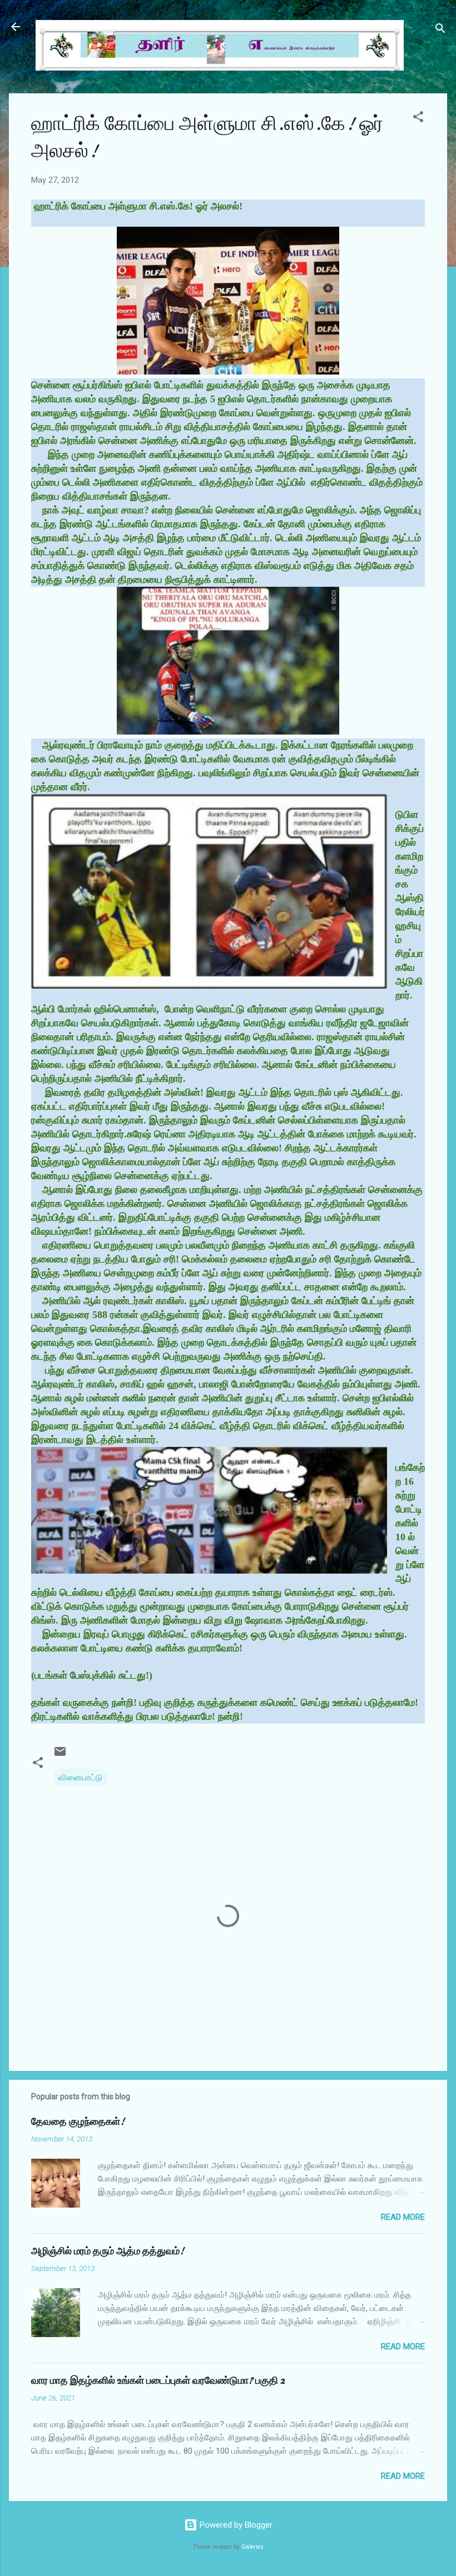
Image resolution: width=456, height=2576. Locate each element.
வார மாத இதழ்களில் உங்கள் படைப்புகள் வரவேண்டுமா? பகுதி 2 (158, 2381)
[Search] (440, 30)
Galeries (252, 2547)
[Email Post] (60, 1755)
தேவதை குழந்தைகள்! (78, 2122)
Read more (403, 2217)
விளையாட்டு (80, 1778)
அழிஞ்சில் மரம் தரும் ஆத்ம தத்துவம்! (108, 2251)
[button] (418, 119)
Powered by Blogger (235, 2525)
